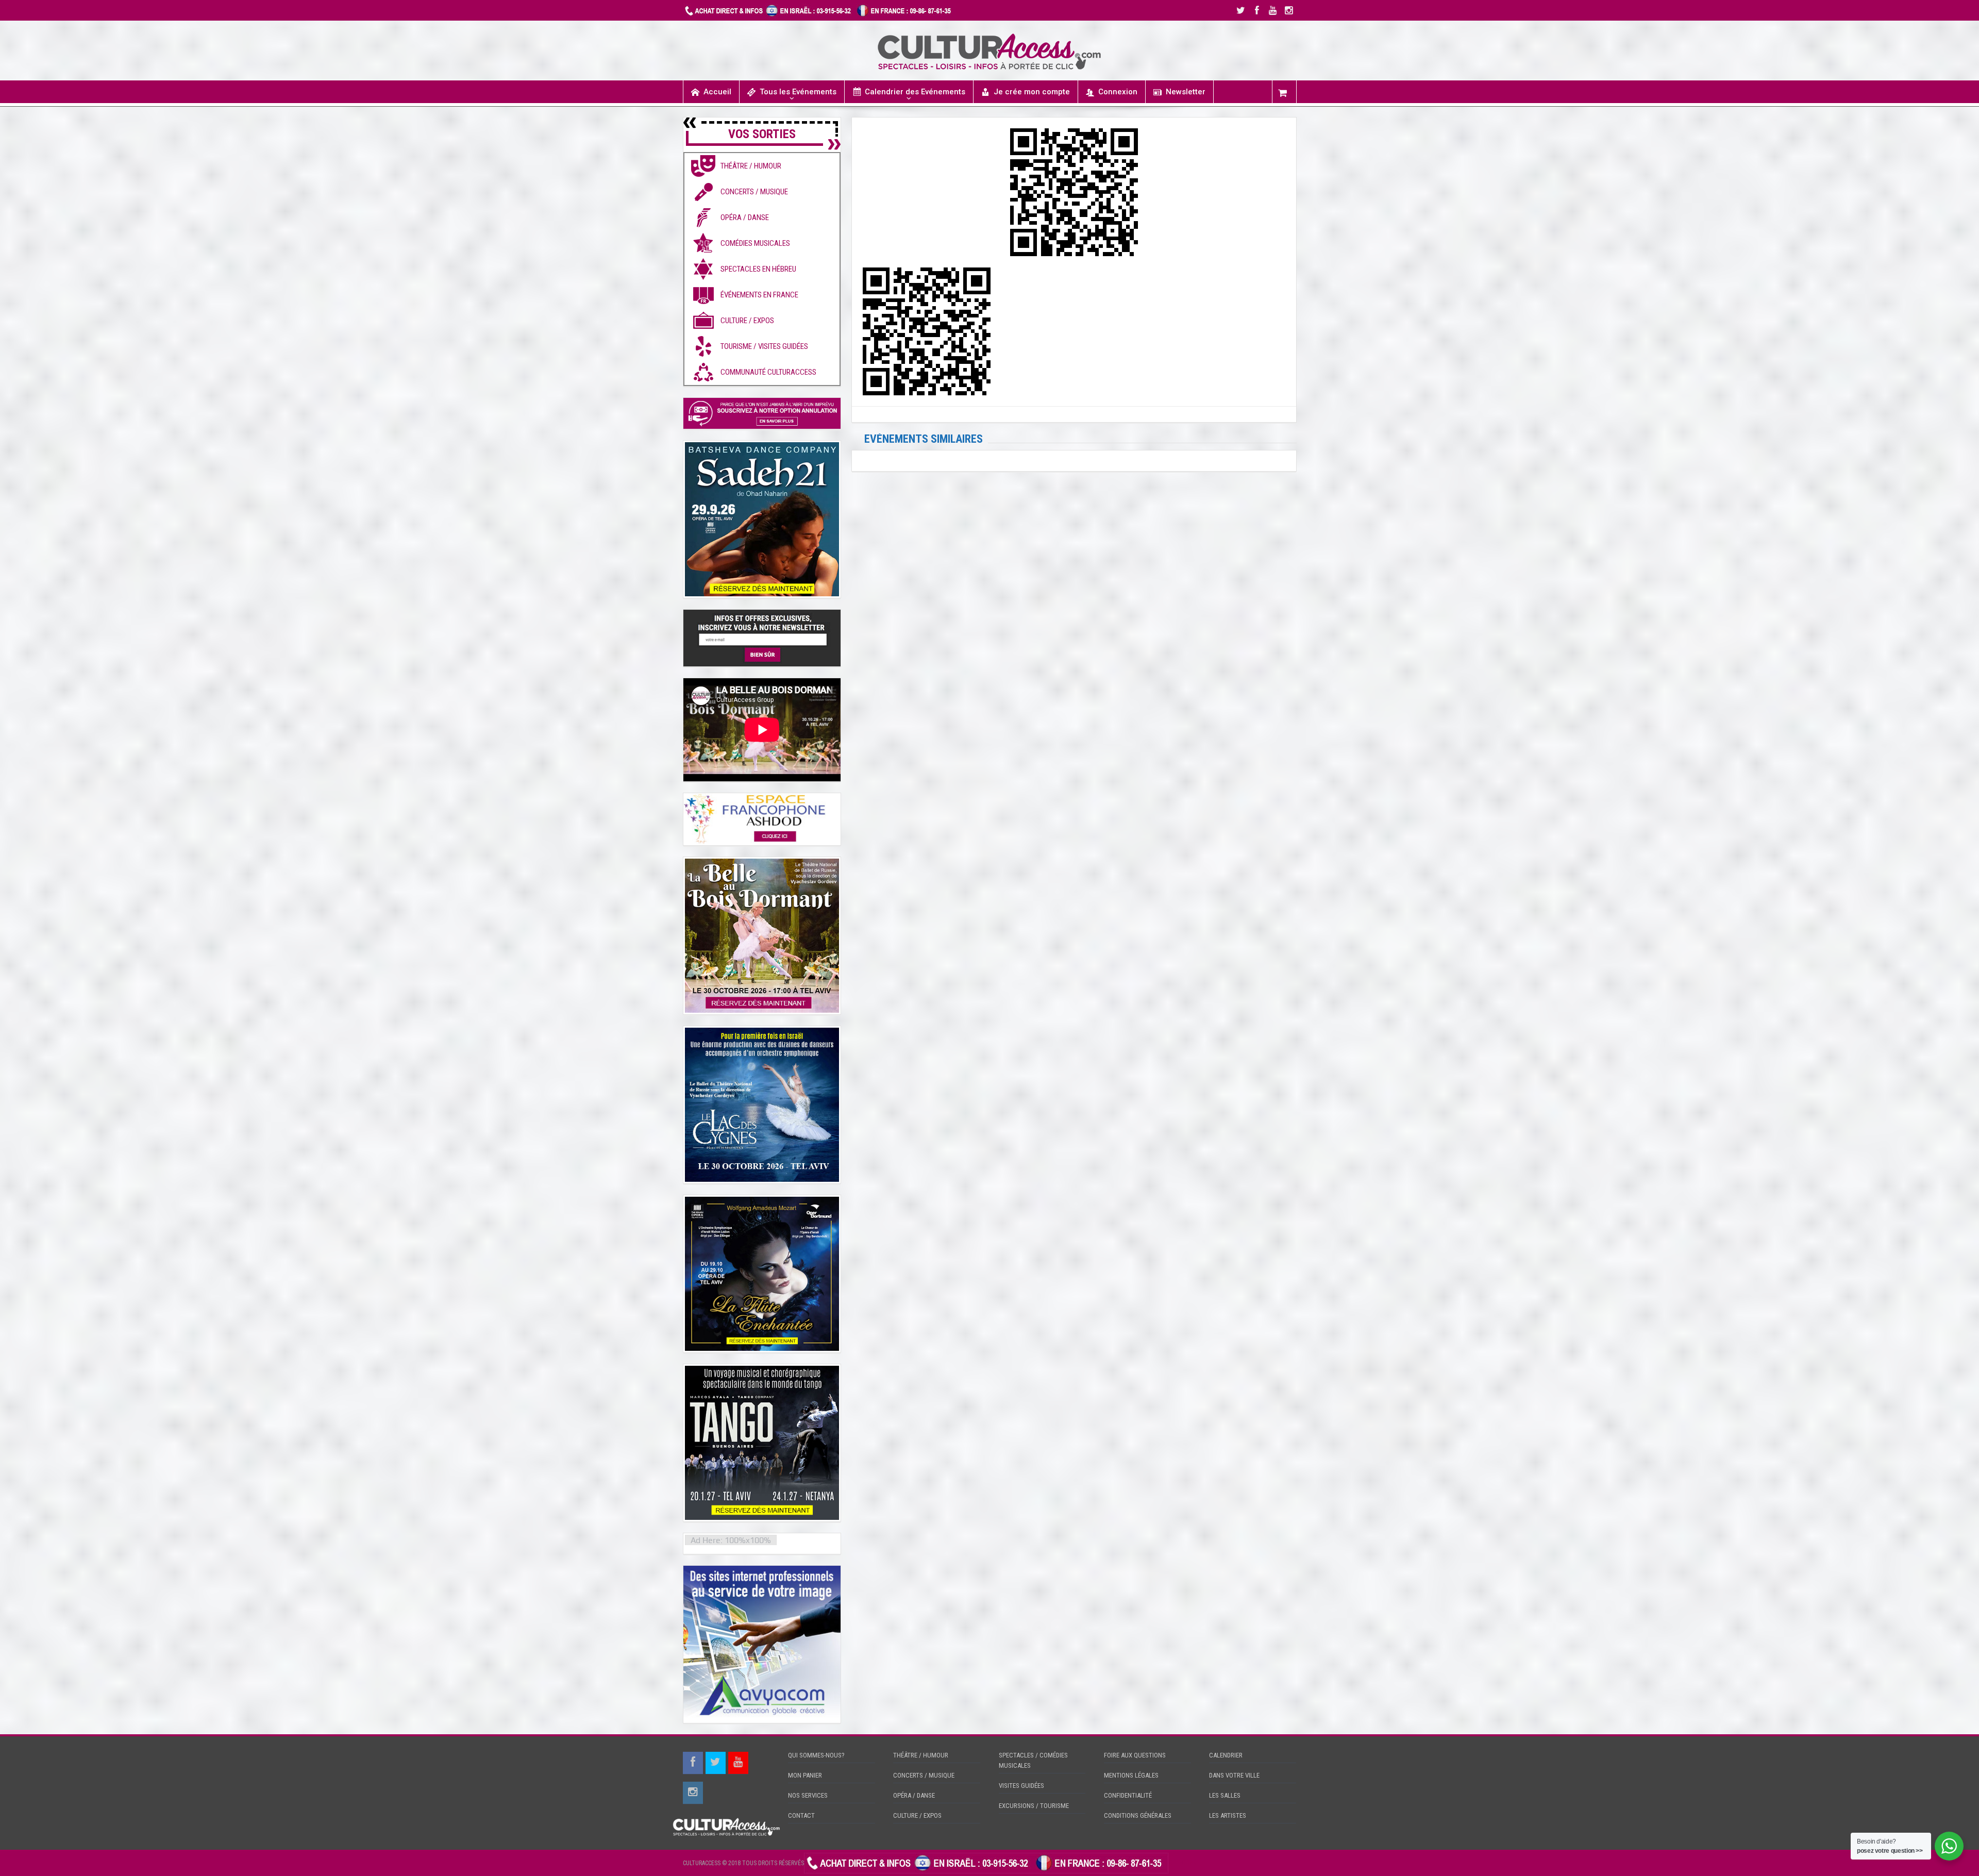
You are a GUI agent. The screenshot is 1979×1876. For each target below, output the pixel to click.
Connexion (1118, 92)
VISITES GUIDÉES (1021, 1786)
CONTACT (801, 1815)
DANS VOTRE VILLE (1234, 1775)
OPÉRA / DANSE (914, 1795)
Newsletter (1186, 92)
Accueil (717, 92)
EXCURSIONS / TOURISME (1034, 1806)
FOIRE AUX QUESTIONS (1135, 1755)
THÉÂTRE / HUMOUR (921, 1755)
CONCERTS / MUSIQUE (924, 1775)
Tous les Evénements (798, 92)
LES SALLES (1225, 1795)
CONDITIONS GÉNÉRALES (1138, 1815)
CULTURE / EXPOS (917, 1815)
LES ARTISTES (1228, 1815)
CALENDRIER (1226, 1755)
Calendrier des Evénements (915, 92)
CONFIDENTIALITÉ (1128, 1795)
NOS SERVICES (808, 1795)
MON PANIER (805, 1775)
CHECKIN (1182, 1863)
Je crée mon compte (1032, 92)
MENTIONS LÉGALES (1131, 1775)
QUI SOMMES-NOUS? (816, 1755)
